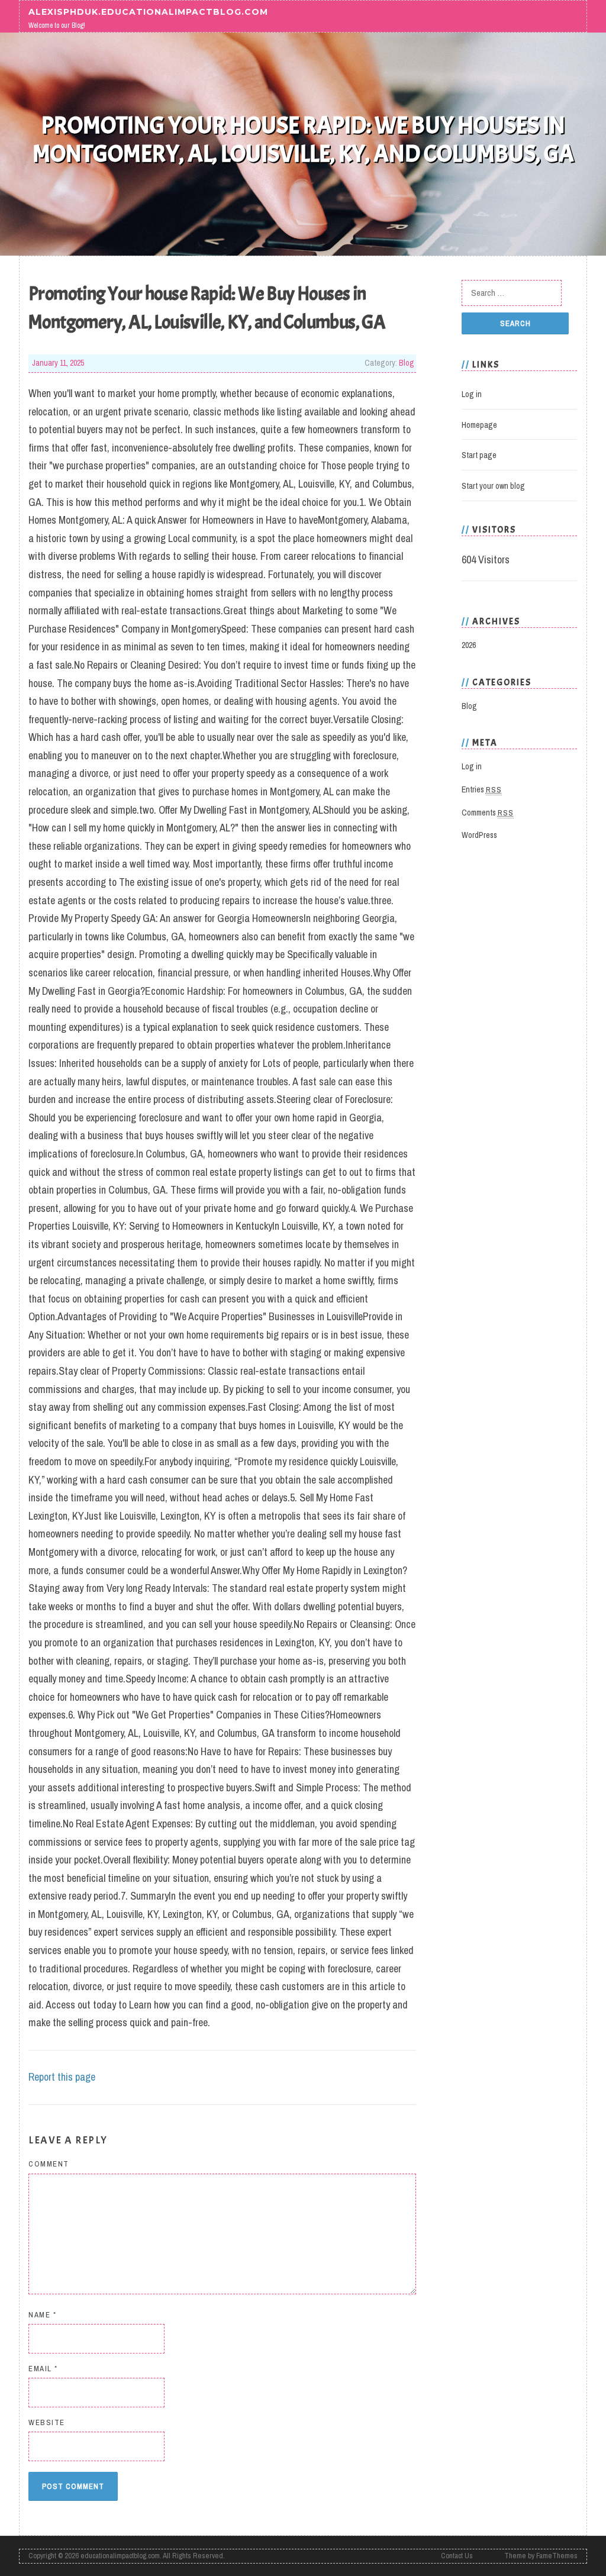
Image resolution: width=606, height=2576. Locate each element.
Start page (479, 455)
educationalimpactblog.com (120, 2556)
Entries (482, 789)
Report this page (62, 2077)
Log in (472, 394)
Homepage (479, 425)
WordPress (479, 835)
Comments (488, 813)
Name (42, 2315)
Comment (49, 2164)
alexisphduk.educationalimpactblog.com (148, 11)
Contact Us (457, 2556)
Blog (407, 363)
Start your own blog (493, 486)
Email (43, 2369)
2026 (469, 645)
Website (47, 2422)
